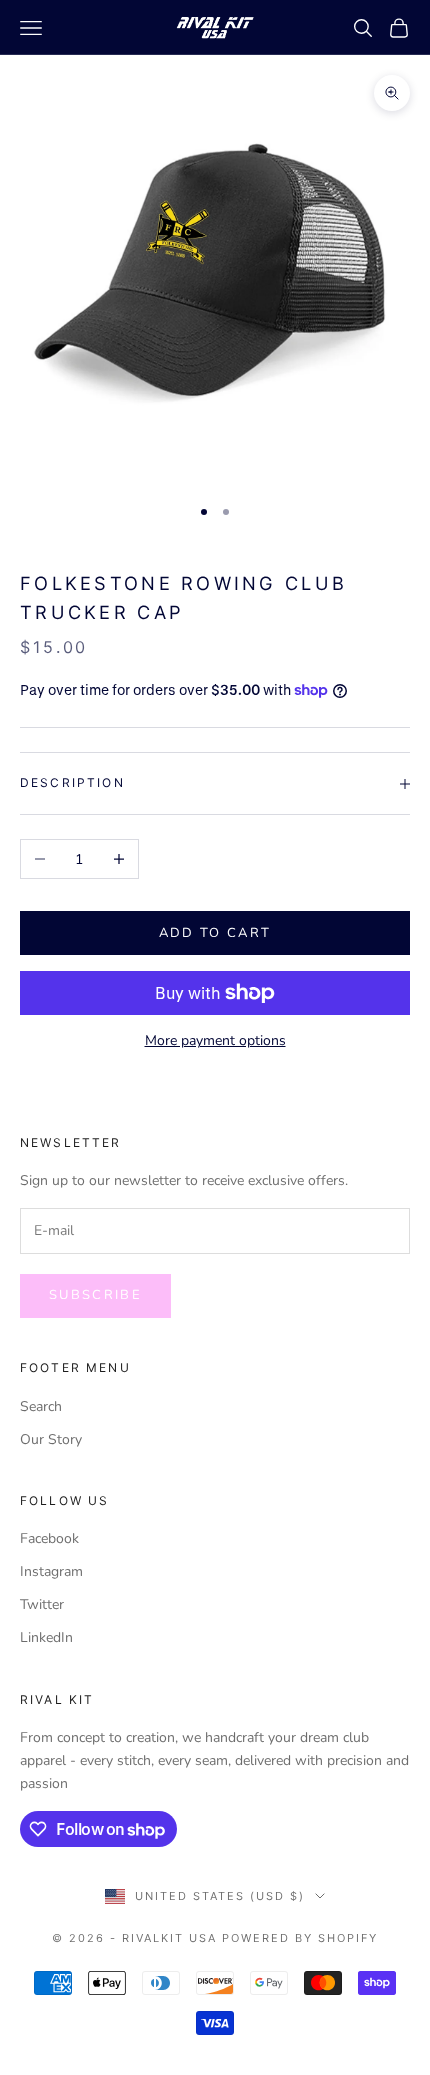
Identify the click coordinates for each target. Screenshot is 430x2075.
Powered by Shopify (300, 1938)
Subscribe (95, 1295)
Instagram (51, 1571)
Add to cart (215, 933)
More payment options (215, 1040)
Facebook (49, 1538)
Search (41, 1406)
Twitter (42, 1604)
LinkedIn (46, 1637)
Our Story (51, 1439)
